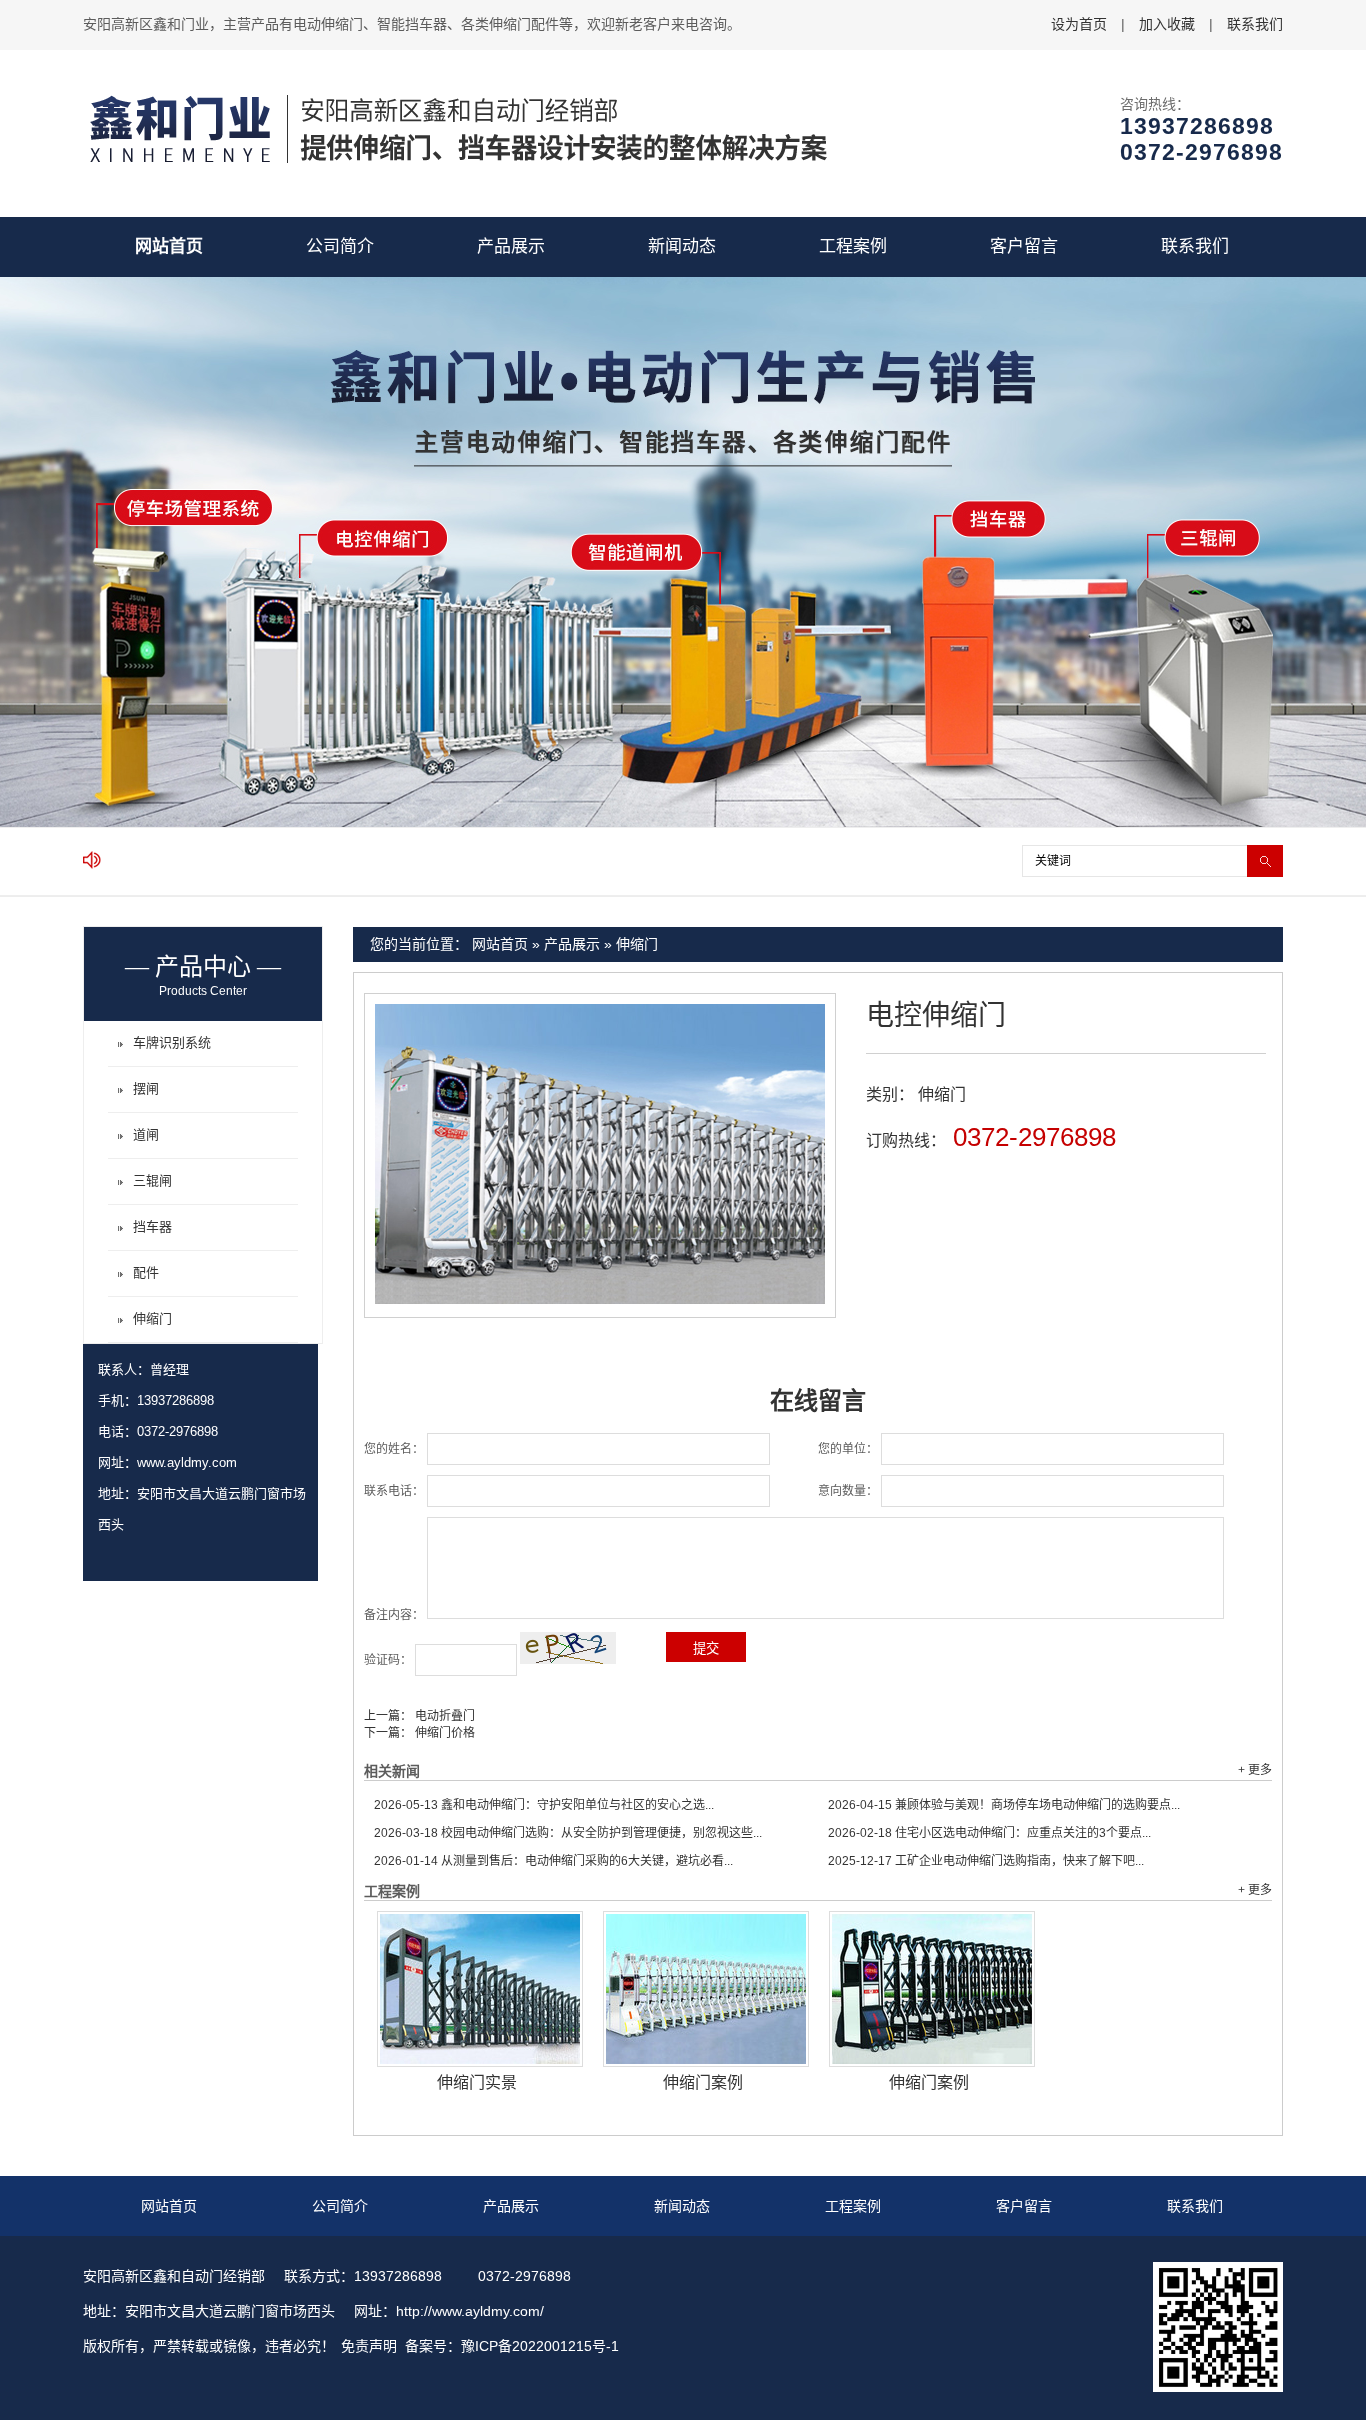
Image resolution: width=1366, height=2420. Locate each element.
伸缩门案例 (703, 2082)
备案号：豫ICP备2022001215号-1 (512, 2346)
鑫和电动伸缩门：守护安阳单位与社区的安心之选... (544, 1805)
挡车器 (152, 1226)
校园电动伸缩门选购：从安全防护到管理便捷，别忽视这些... (568, 1833)
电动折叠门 (443, 1716)
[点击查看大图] (600, 1300)
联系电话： (394, 1491)
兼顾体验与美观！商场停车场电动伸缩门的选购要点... (1004, 1805)
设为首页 (1079, 24)
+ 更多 (1255, 1770)
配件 (146, 1272)
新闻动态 (682, 246)
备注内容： (394, 1615)
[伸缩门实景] (480, 1989)
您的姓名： (394, 1449)
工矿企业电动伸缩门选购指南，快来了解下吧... (986, 1861)
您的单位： (848, 1449)
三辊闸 (152, 1180)
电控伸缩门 (936, 1015)
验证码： (388, 1660)
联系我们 (1255, 24)
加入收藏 (1167, 24)
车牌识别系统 (172, 1042)
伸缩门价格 (443, 1733)
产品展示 (511, 246)
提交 (706, 1648)
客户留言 (1024, 246)
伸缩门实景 (477, 2082)
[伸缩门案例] (706, 1989)
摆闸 (146, 1088)
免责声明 (369, 2346)
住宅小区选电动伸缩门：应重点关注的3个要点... (989, 1833)
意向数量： (848, 1491)
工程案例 (853, 246)
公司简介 (340, 246)
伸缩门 (637, 944)
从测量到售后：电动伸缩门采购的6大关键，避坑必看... (553, 1861)
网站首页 (169, 246)
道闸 (146, 1134)
